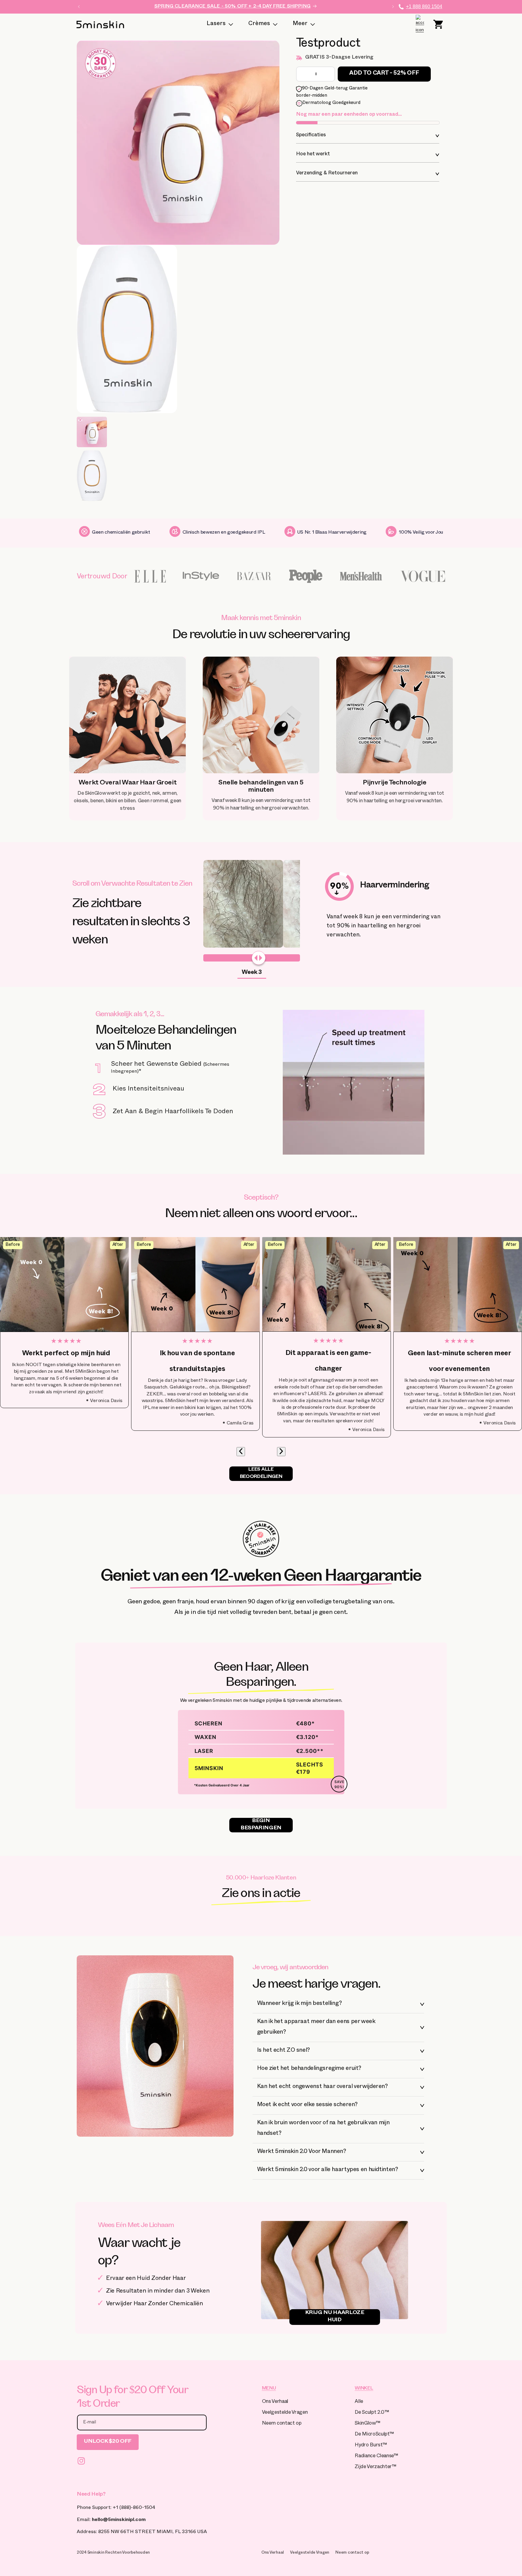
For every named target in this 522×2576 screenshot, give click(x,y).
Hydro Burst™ (371, 2446)
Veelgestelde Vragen (285, 2413)
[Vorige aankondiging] (79, 7)
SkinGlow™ (367, 2424)
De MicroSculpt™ (374, 2435)
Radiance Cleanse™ (376, 2456)
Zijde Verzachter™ (375, 2467)
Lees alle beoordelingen (261, 1474)
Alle (359, 2402)
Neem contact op (282, 2424)
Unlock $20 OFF (108, 2442)
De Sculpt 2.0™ (372, 2413)
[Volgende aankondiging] (393, 7)
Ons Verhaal (275, 2402)
